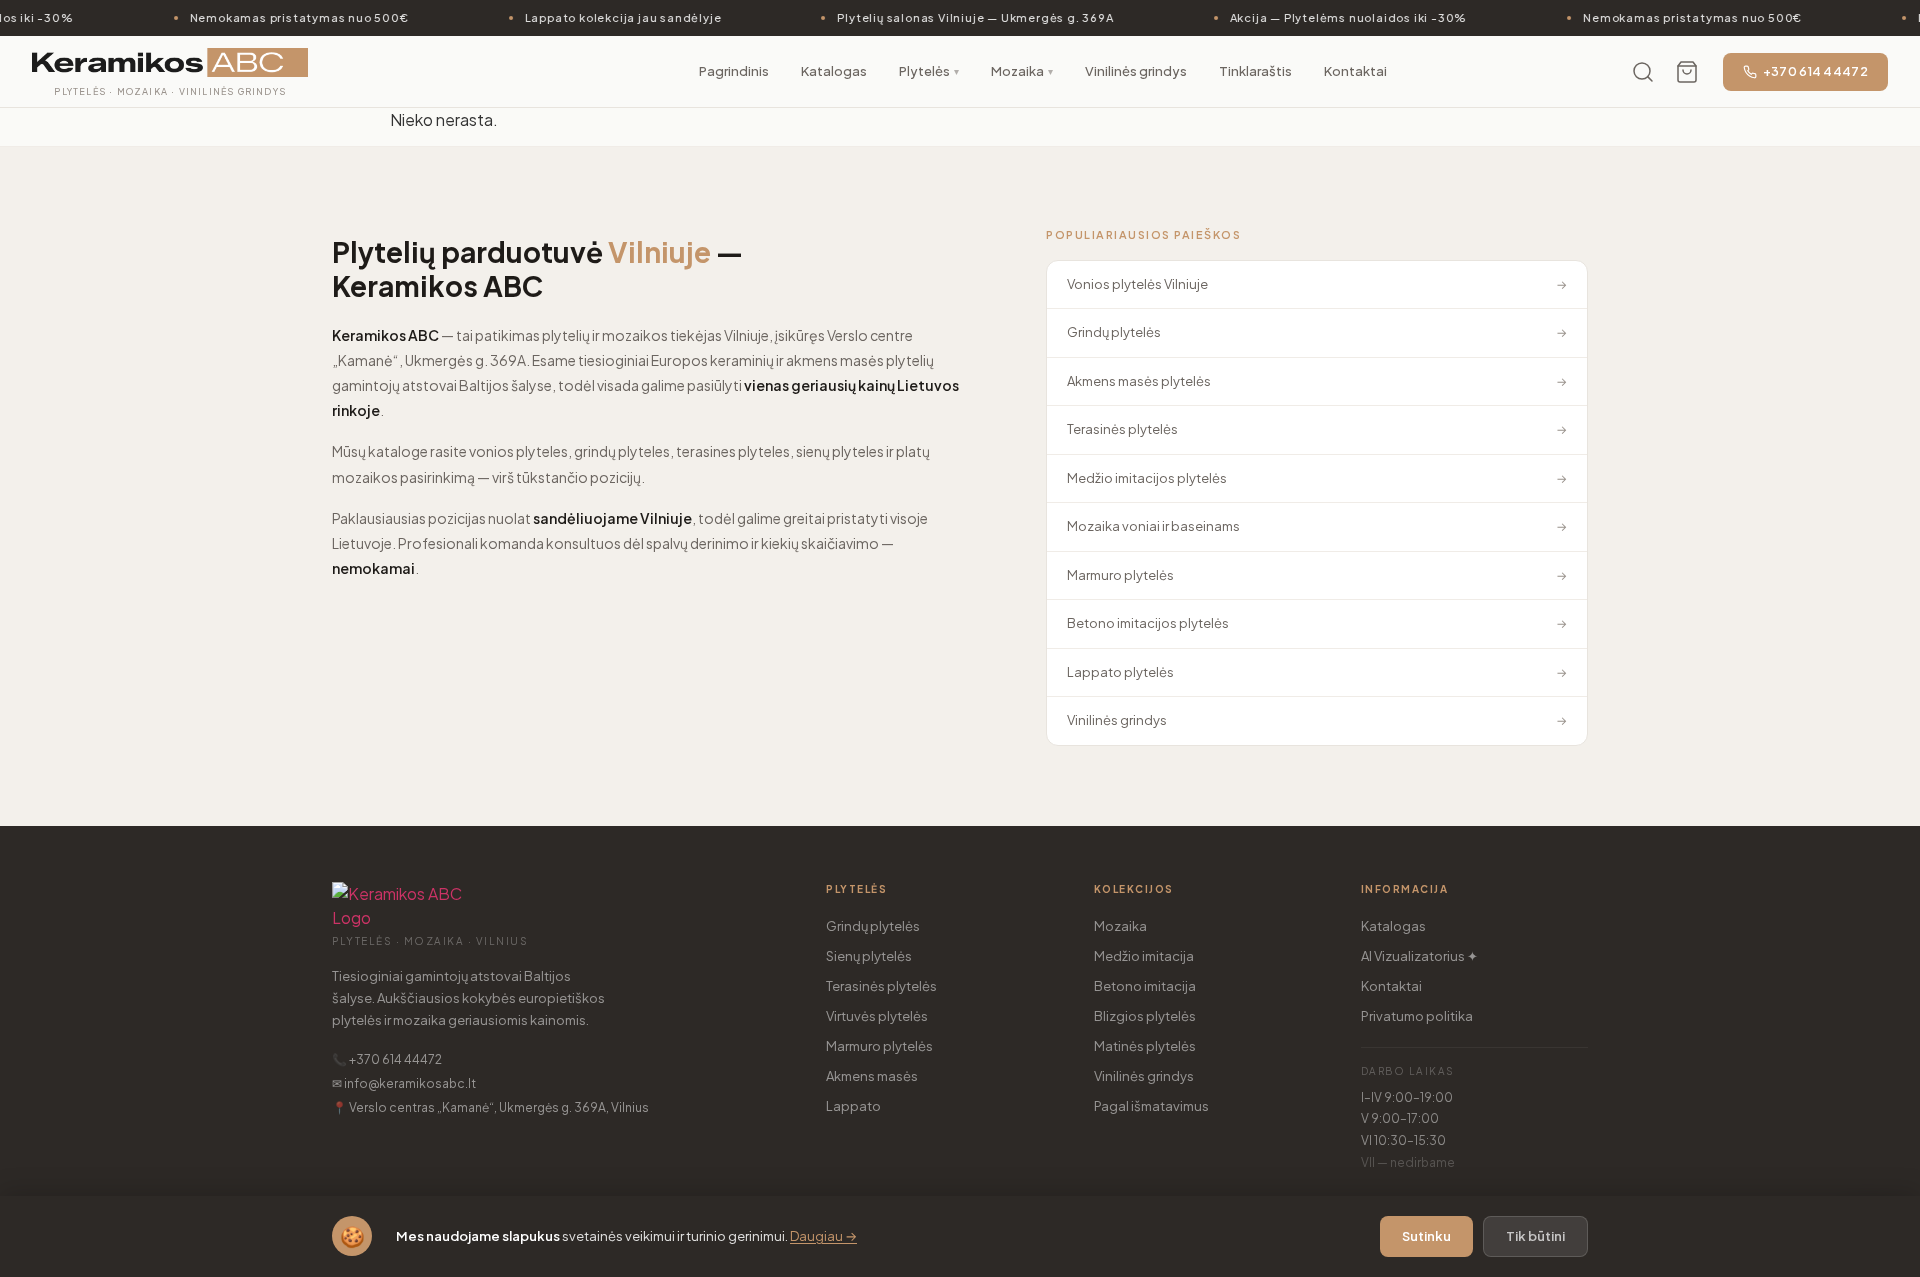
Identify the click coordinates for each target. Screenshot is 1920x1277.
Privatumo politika (1417, 1016)
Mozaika (1120, 926)
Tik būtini (1535, 1236)
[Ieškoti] (1643, 72)
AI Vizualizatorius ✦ (1419, 956)
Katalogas (1393, 926)
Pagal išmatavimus (1151, 1106)
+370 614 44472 (1815, 71)
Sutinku (1426, 1236)
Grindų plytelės (873, 926)
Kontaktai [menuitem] (1355, 71)
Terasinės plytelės (881, 986)
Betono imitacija (1145, 986)
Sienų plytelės (869, 956)
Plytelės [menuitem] (929, 71)
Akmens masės (872, 1076)
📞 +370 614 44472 (387, 1059)
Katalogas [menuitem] (834, 71)
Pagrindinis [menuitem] (734, 71)
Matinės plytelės (1145, 1046)
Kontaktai (1391, 986)
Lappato (853, 1106)
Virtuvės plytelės (877, 1016)
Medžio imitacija (1144, 956)
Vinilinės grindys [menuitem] (1136, 71)
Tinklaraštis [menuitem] (1255, 71)
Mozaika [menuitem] (1022, 71)
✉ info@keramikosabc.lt (404, 1083)
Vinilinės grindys (1144, 1076)
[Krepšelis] (1687, 72)
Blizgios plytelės (1145, 1016)
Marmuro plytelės (879, 1046)
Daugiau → (823, 1236)
